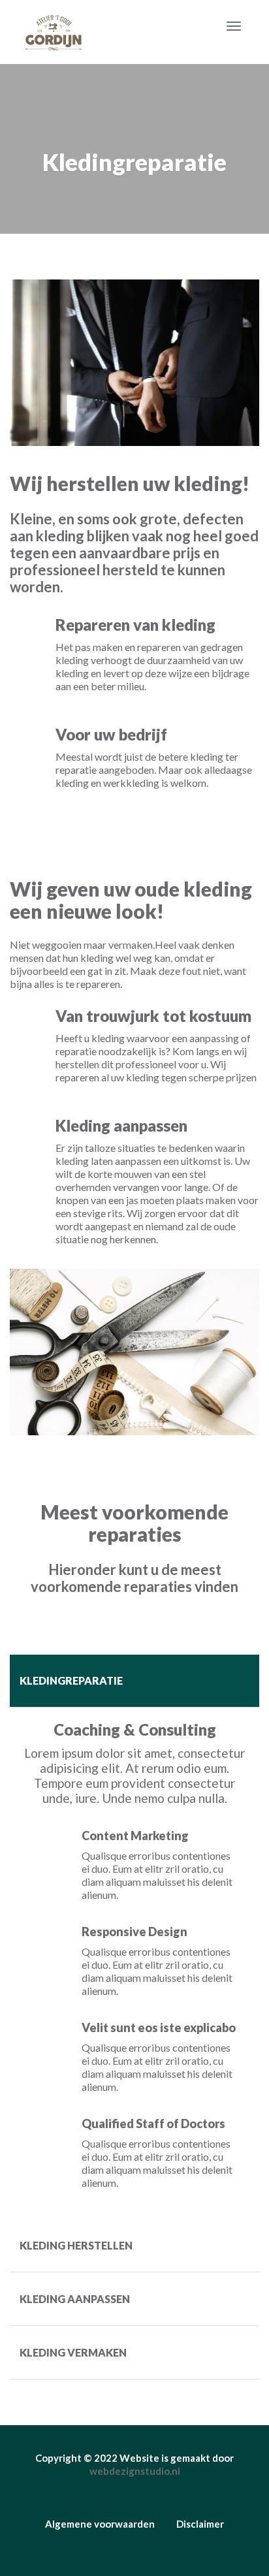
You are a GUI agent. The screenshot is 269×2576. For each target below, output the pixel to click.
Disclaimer (200, 2524)
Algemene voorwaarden (100, 2524)
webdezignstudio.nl (135, 2471)
